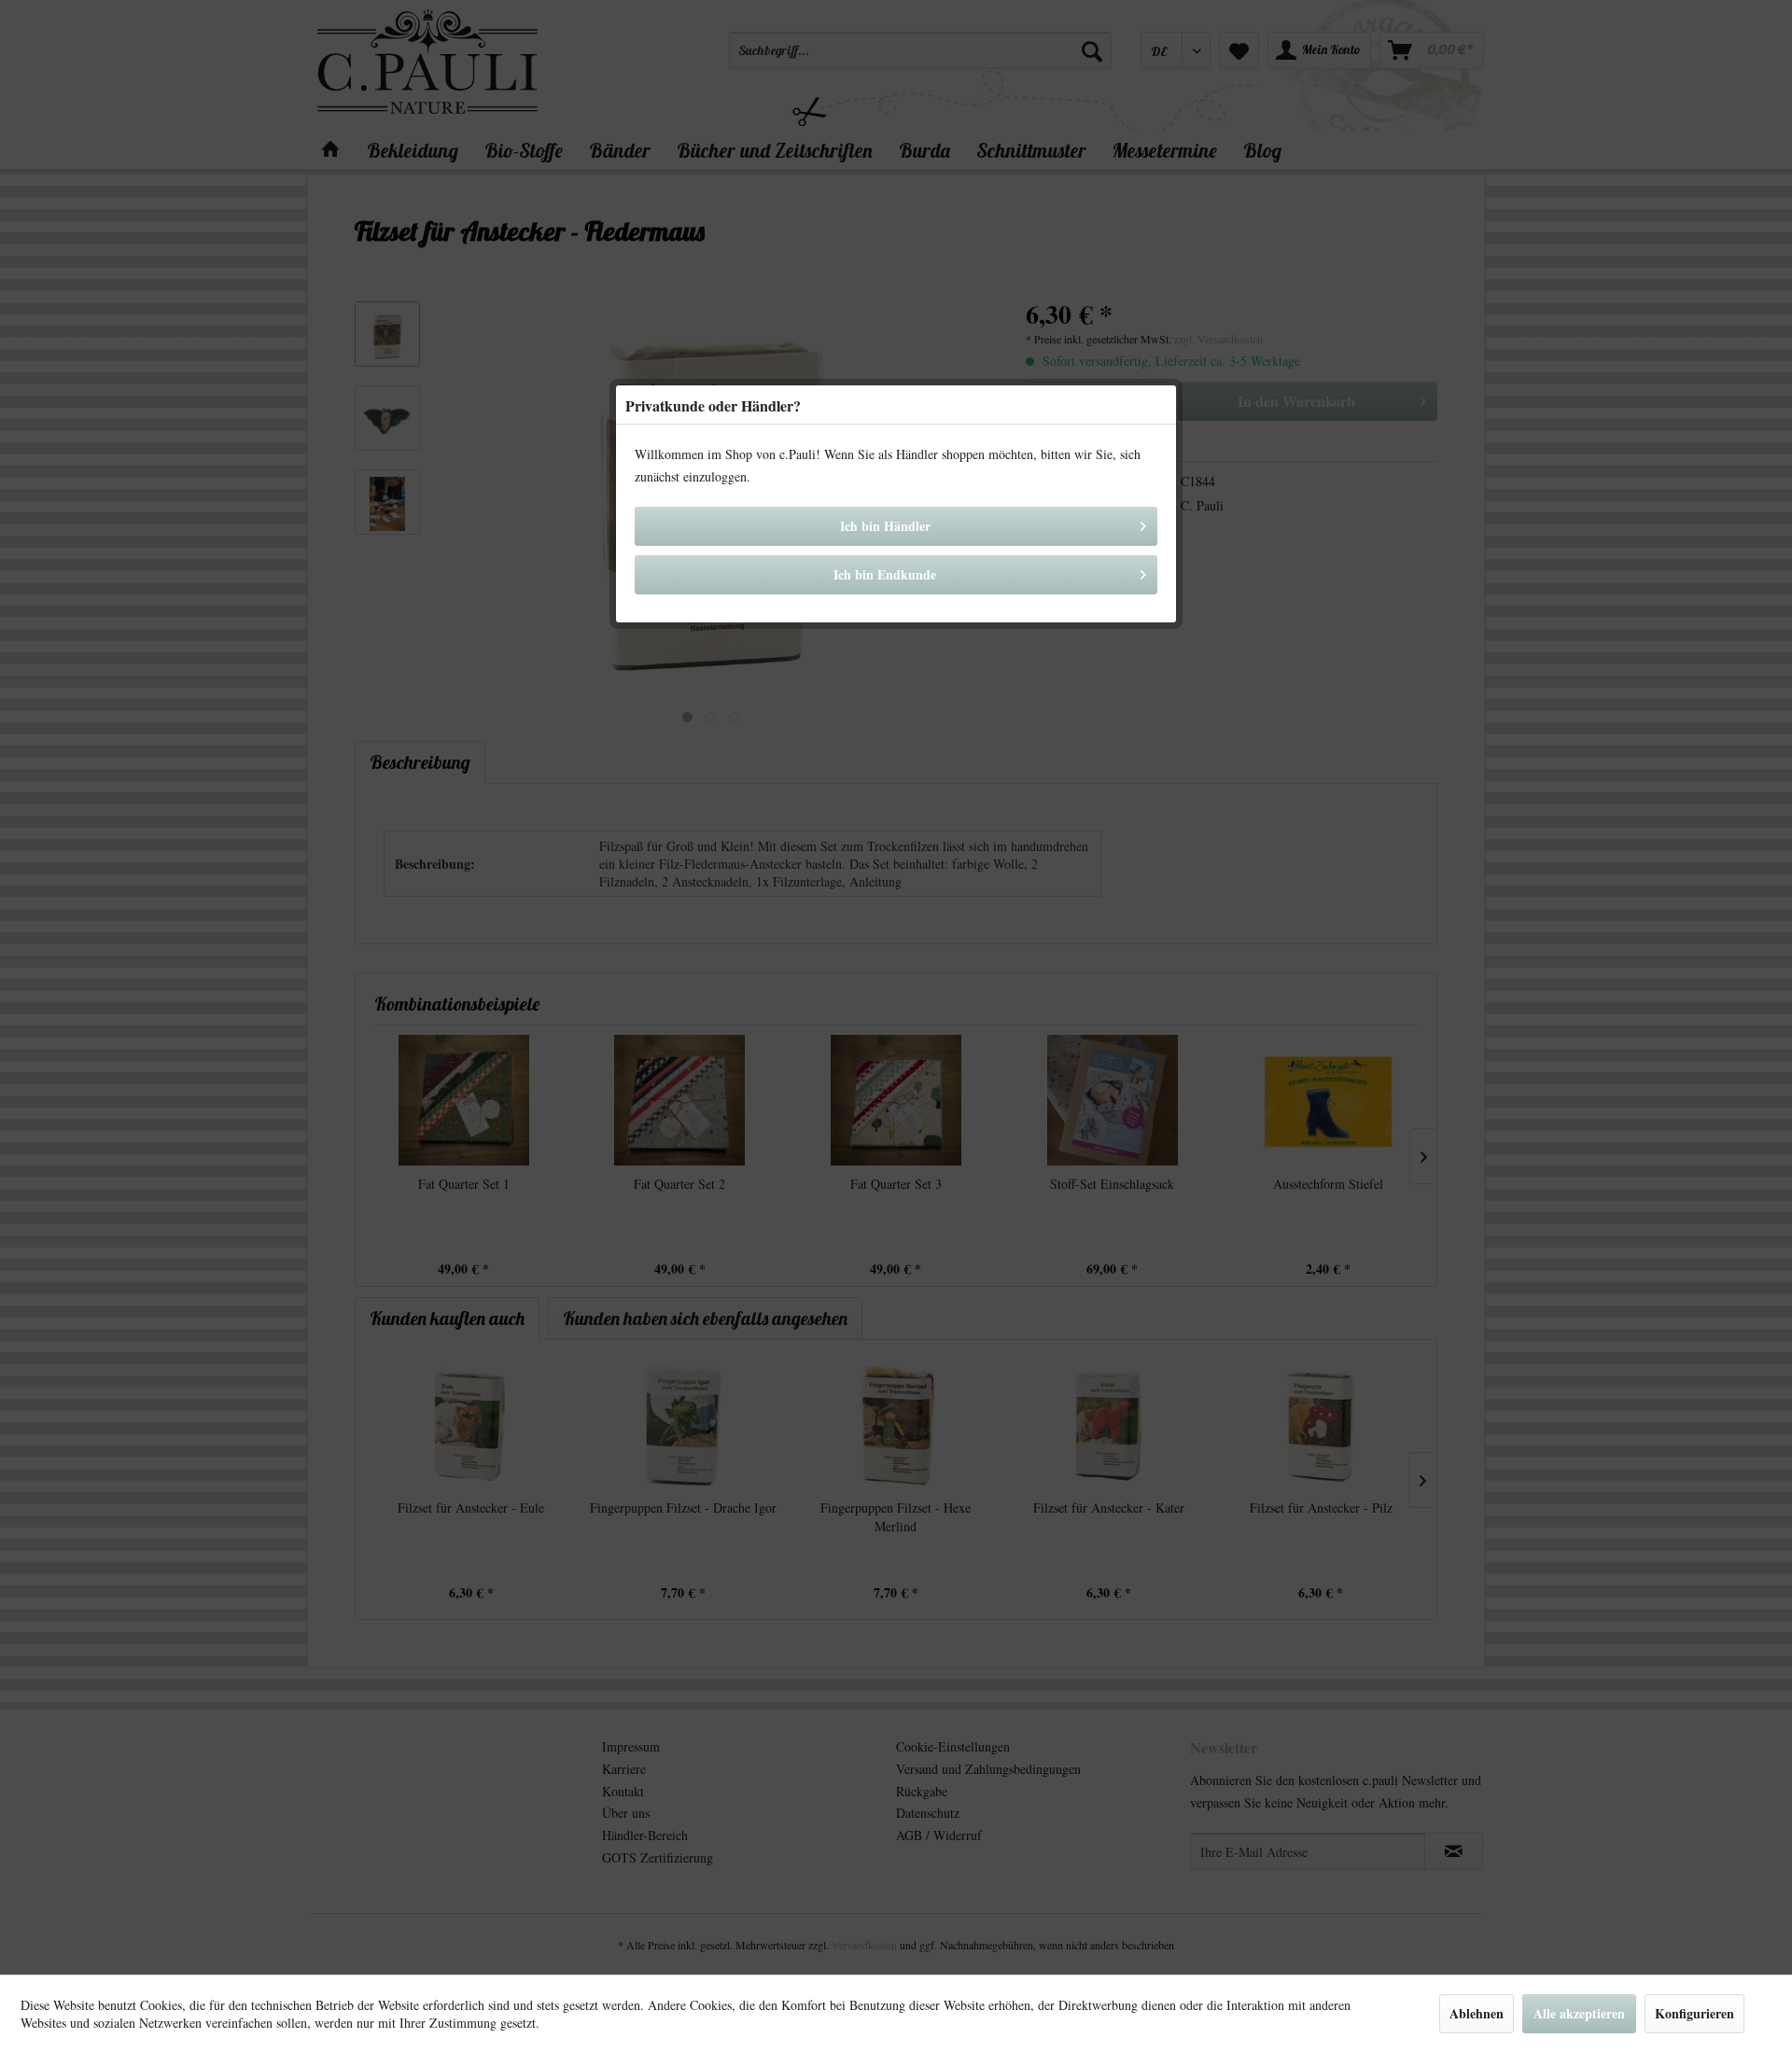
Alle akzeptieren (1579, 2013)
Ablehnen (1477, 2013)
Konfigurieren (1694, 2013)
